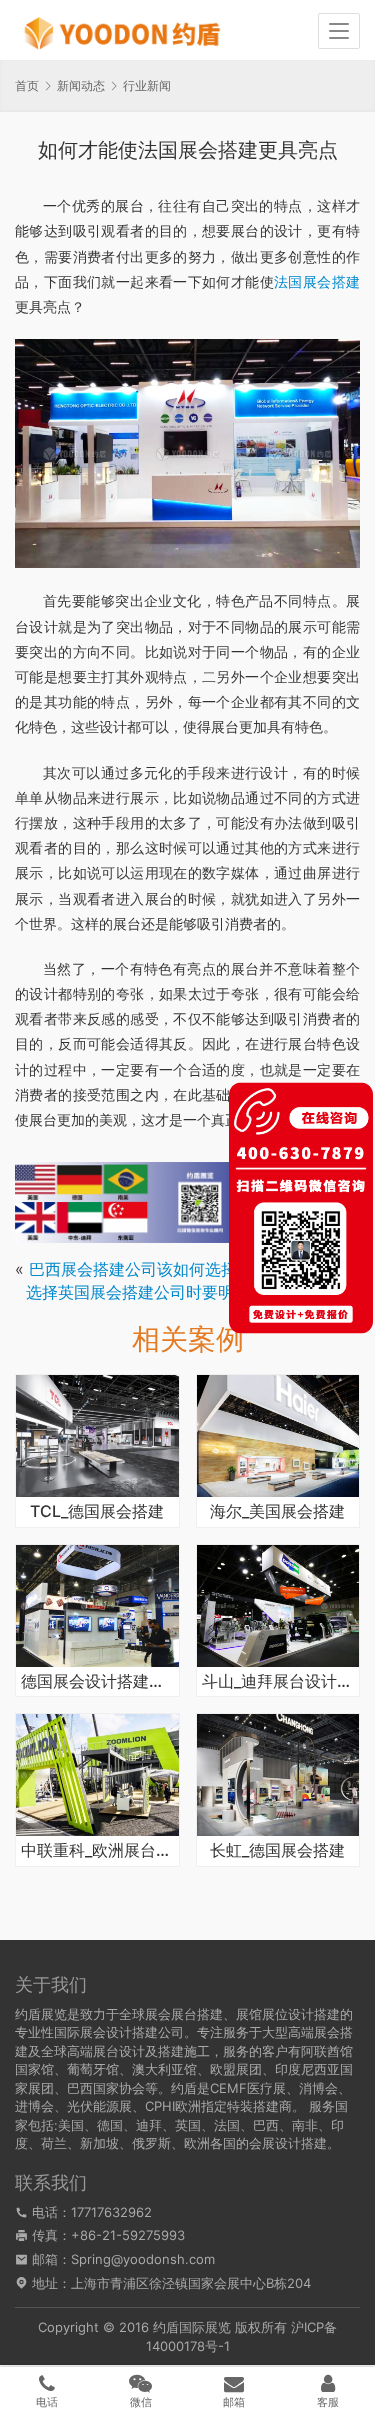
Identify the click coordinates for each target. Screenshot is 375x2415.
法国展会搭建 (317, 281)
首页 (27, 85)
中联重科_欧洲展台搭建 (97, 1851)
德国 (110, 2125)
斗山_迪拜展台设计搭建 (278, 1682)
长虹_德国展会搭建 (277, 1851)
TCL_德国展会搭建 (97, 1512)
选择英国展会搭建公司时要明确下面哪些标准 (186, 1292)
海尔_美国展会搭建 (277, 1512)
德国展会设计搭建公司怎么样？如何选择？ (97, 1682)
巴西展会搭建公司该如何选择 (133, 1269)
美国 (71, 2125)
